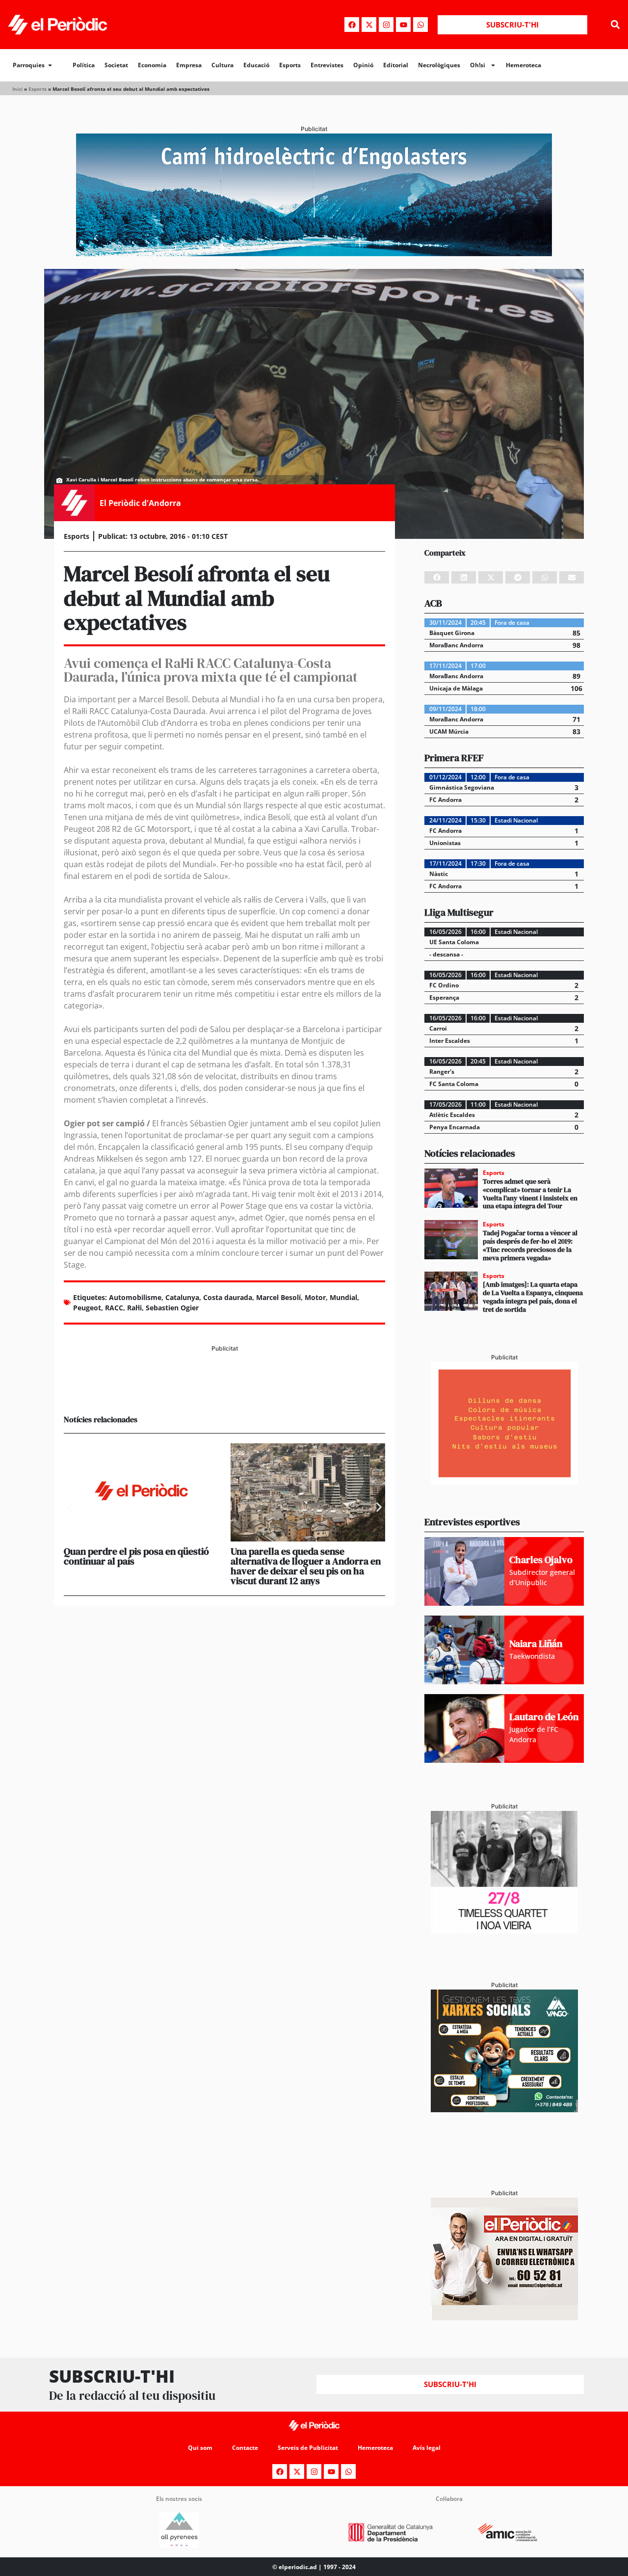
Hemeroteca (523, 65)
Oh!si (478, 65)
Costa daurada (228, 1297)
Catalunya (182, 1297)
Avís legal (427, 2448)
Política (84, 65)
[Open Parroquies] (50, 65)
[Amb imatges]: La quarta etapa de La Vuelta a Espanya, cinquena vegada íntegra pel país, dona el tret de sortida (533, 1297)
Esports (290, 65)
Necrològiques (439, 65)
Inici (17, 89)
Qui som (200, 2448)
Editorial (396, 65)
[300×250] (504, 1482)
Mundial (343, 1297)
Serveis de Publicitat (308, 2448)
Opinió (363, 65)
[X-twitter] (369, 25)
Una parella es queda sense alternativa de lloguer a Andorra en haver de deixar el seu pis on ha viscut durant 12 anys (306, 1566)
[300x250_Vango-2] (504, 2109)
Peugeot (87, 1308)
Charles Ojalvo (541, 1560)
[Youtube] (403, 25)
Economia (152, 65)
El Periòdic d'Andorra (140, 503)
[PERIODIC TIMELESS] (504, 1931)
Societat (116, 65)
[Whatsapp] (420, 25)
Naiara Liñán (536, 1644)
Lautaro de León (544, 1717)
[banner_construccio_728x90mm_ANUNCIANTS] (224, 1390)
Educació (256, 65)
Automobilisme (135, 1297)
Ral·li (134, 1308)
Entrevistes (327, 65)
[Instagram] (386, 25)
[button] (615, 25)
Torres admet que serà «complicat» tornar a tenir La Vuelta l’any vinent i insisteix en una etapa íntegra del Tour (530, 1194)
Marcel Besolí (278, 1297)
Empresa (189, 65)
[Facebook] (352, 25)
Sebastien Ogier (172, 1308)
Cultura (222, 65)
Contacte (245, 2448)
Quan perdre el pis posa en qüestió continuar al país (136, 1556)
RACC (114, 1308)
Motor (315, 1297)
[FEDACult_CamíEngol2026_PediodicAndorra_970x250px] (314, 253)
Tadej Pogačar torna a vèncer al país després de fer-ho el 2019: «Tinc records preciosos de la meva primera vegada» (530, 1245)
